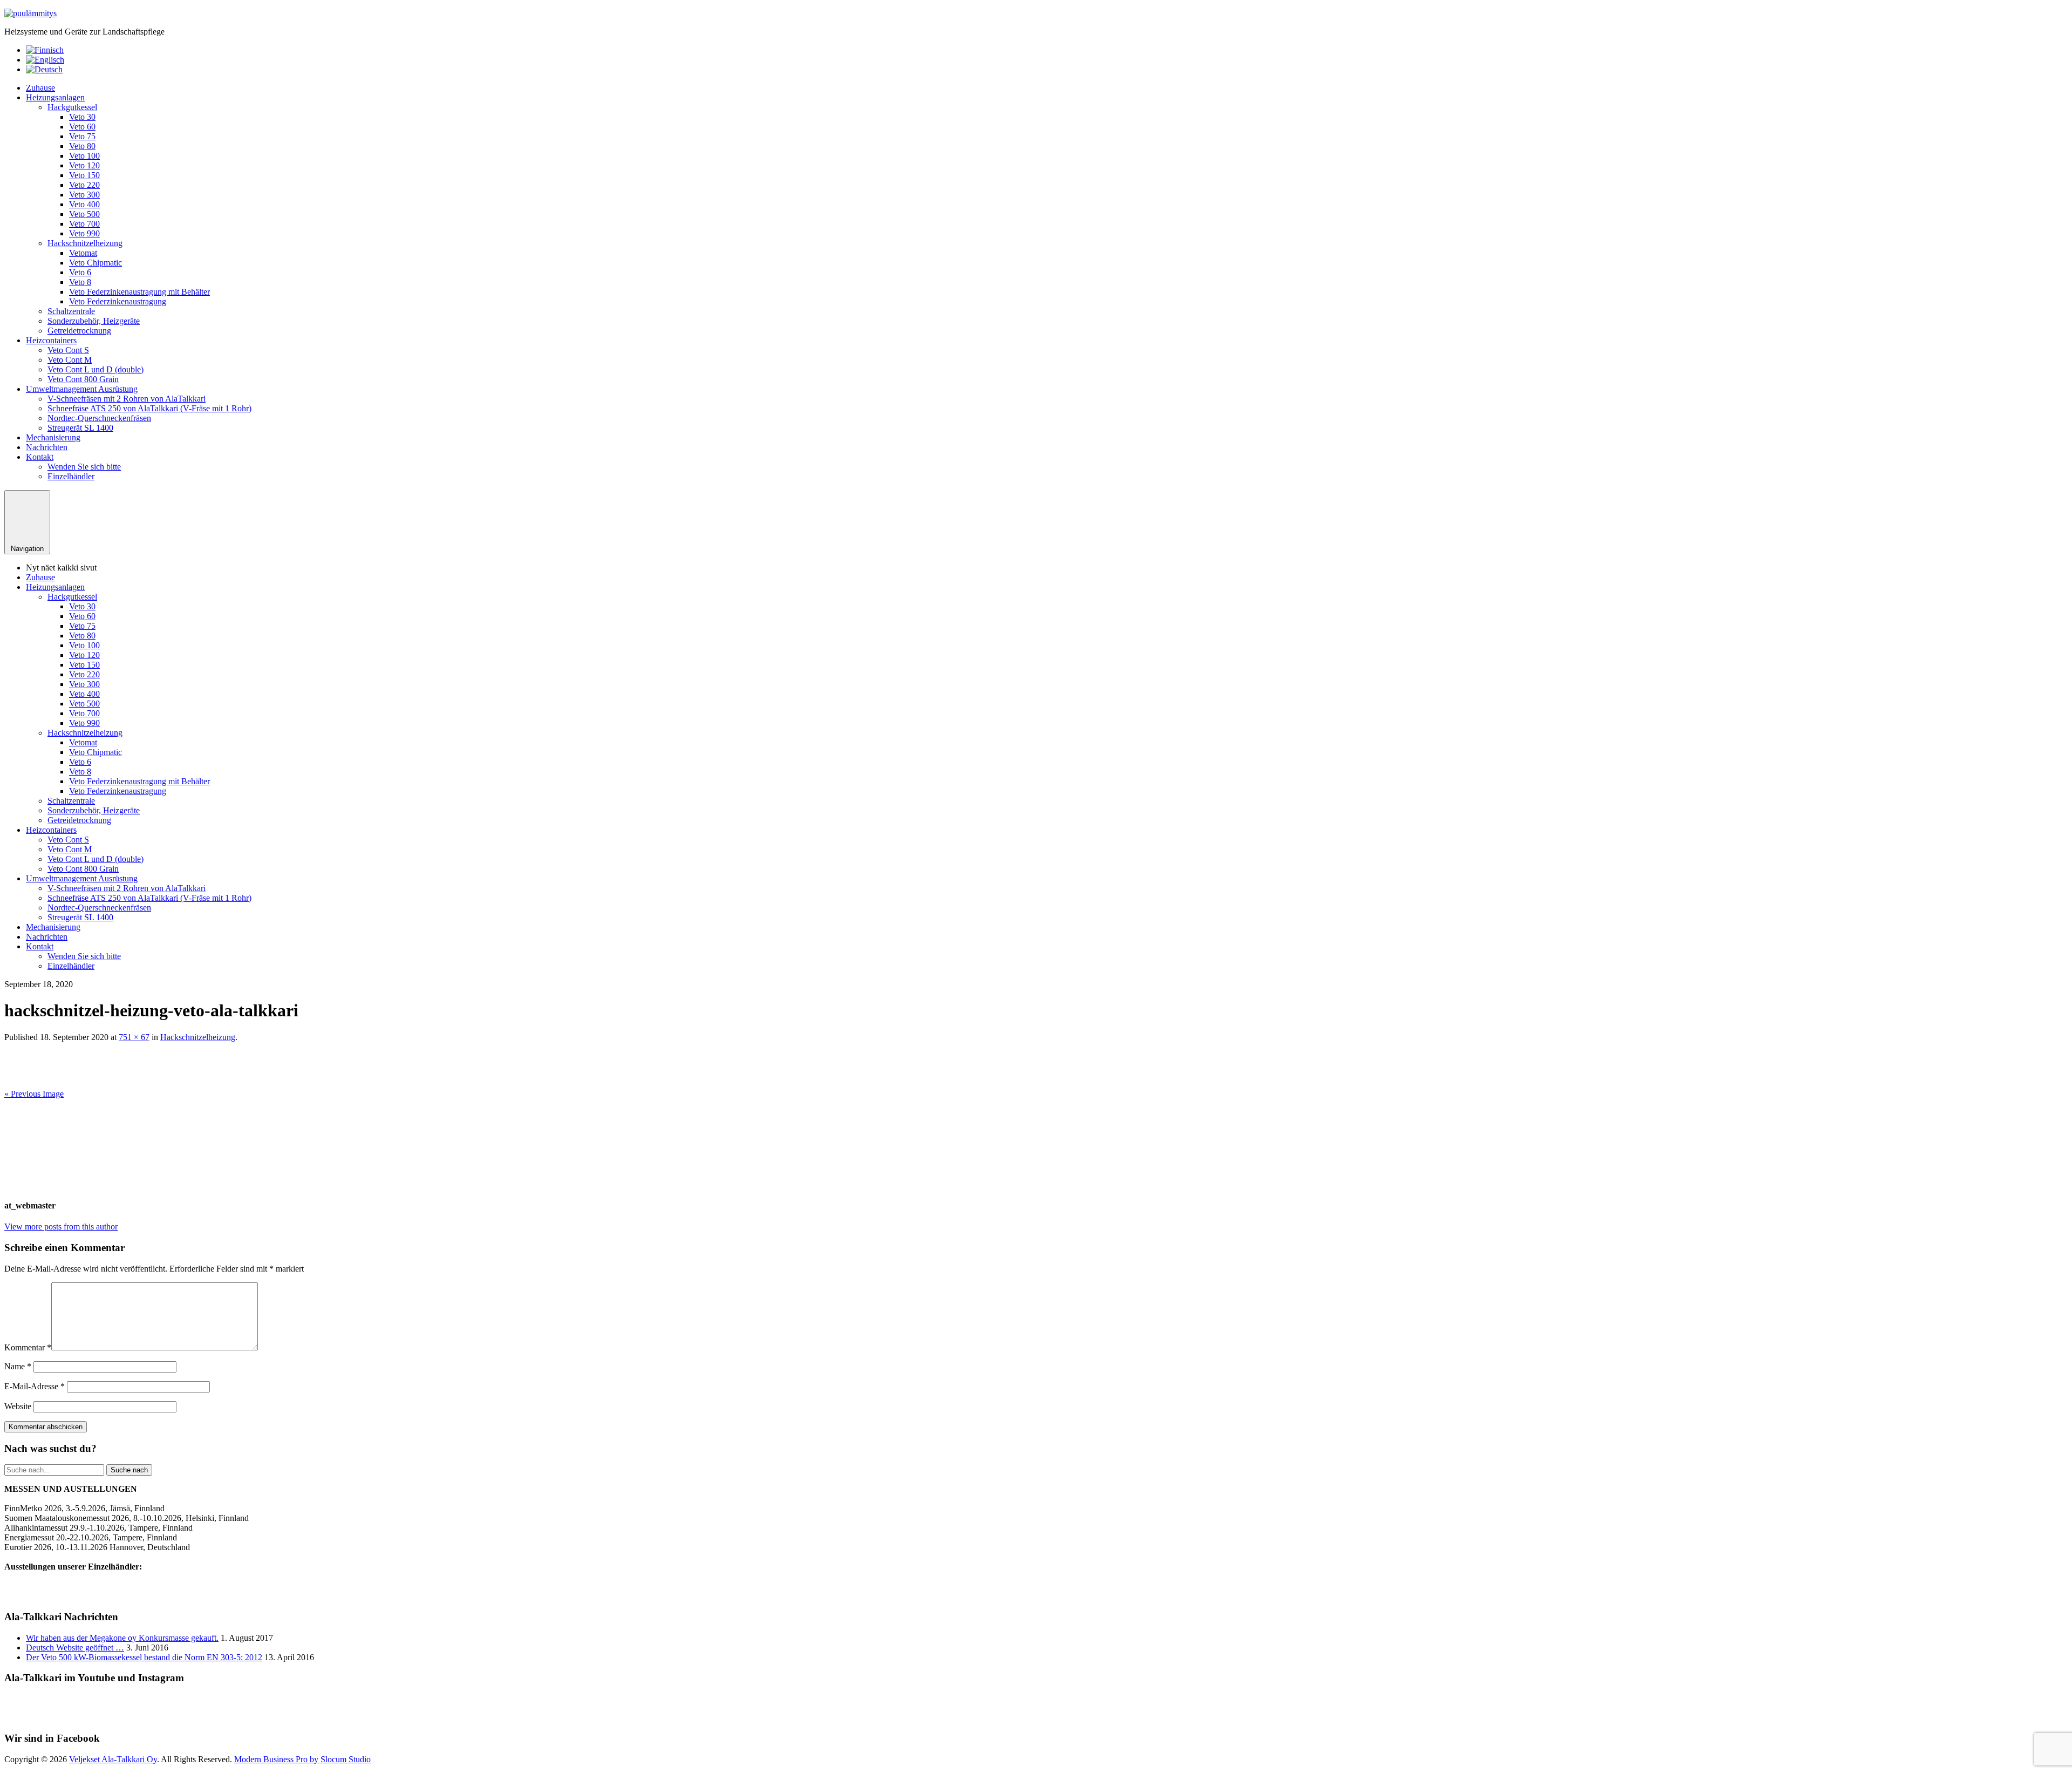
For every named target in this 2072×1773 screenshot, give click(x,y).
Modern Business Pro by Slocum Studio (302, 1759)
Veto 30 (82, 117)
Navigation (27, 549)
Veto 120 (84, 165)
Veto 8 (80, 282)
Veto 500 (84, 214)
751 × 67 (134, 1037)
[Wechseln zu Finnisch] (45, 50)
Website (18, 1406)
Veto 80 (82, 146)
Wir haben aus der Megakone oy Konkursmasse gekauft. (122, 1638)
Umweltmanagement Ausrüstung (82, 389)
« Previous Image (34, 1094)
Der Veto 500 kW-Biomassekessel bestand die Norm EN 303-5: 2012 (144, 1657)
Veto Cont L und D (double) (96, 369)
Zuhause (40, 88)
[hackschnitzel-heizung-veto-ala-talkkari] (207, 1084)
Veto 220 (84, 185)
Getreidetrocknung (79, 331)
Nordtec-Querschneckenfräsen (99, 418)
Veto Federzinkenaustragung (118, 301)
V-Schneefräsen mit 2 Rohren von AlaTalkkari (127, 399)
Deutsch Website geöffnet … (75, 1648)
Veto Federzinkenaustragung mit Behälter (139, 292)
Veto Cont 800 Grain (83, 379)
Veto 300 (84, 195)
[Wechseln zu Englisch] (45, 60)
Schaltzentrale (71, 311)
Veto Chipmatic (96, 263)
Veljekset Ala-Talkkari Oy (113, 1759)
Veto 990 (84, 233)
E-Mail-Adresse (35, 1386)
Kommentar (28, 1347)
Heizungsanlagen (55, 97)
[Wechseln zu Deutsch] (44, 69)
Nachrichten (47, 447)
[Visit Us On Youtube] (1023, 1717)
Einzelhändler (71, 476)
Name (18, 1366)
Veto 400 (84, 204)
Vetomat (83, 253)
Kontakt (40, 457)
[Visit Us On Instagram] (1049, 1717)
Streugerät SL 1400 (80, 428)
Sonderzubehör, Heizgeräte (94, 321)
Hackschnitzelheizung (85, 243)
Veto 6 (80, 272)
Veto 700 (84, 224)
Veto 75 (82, 136)
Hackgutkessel (72, 107)
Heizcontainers (51, 340)
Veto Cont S (68, 350)
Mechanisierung (53, 437)
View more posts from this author (61, 1227)
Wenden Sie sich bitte (84, 467)
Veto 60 (82, 127)
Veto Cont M (70, 360)
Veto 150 (84, 175)
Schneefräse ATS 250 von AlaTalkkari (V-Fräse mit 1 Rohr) (149, 408)
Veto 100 (84, 156)
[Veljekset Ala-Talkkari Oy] (30, 13)
